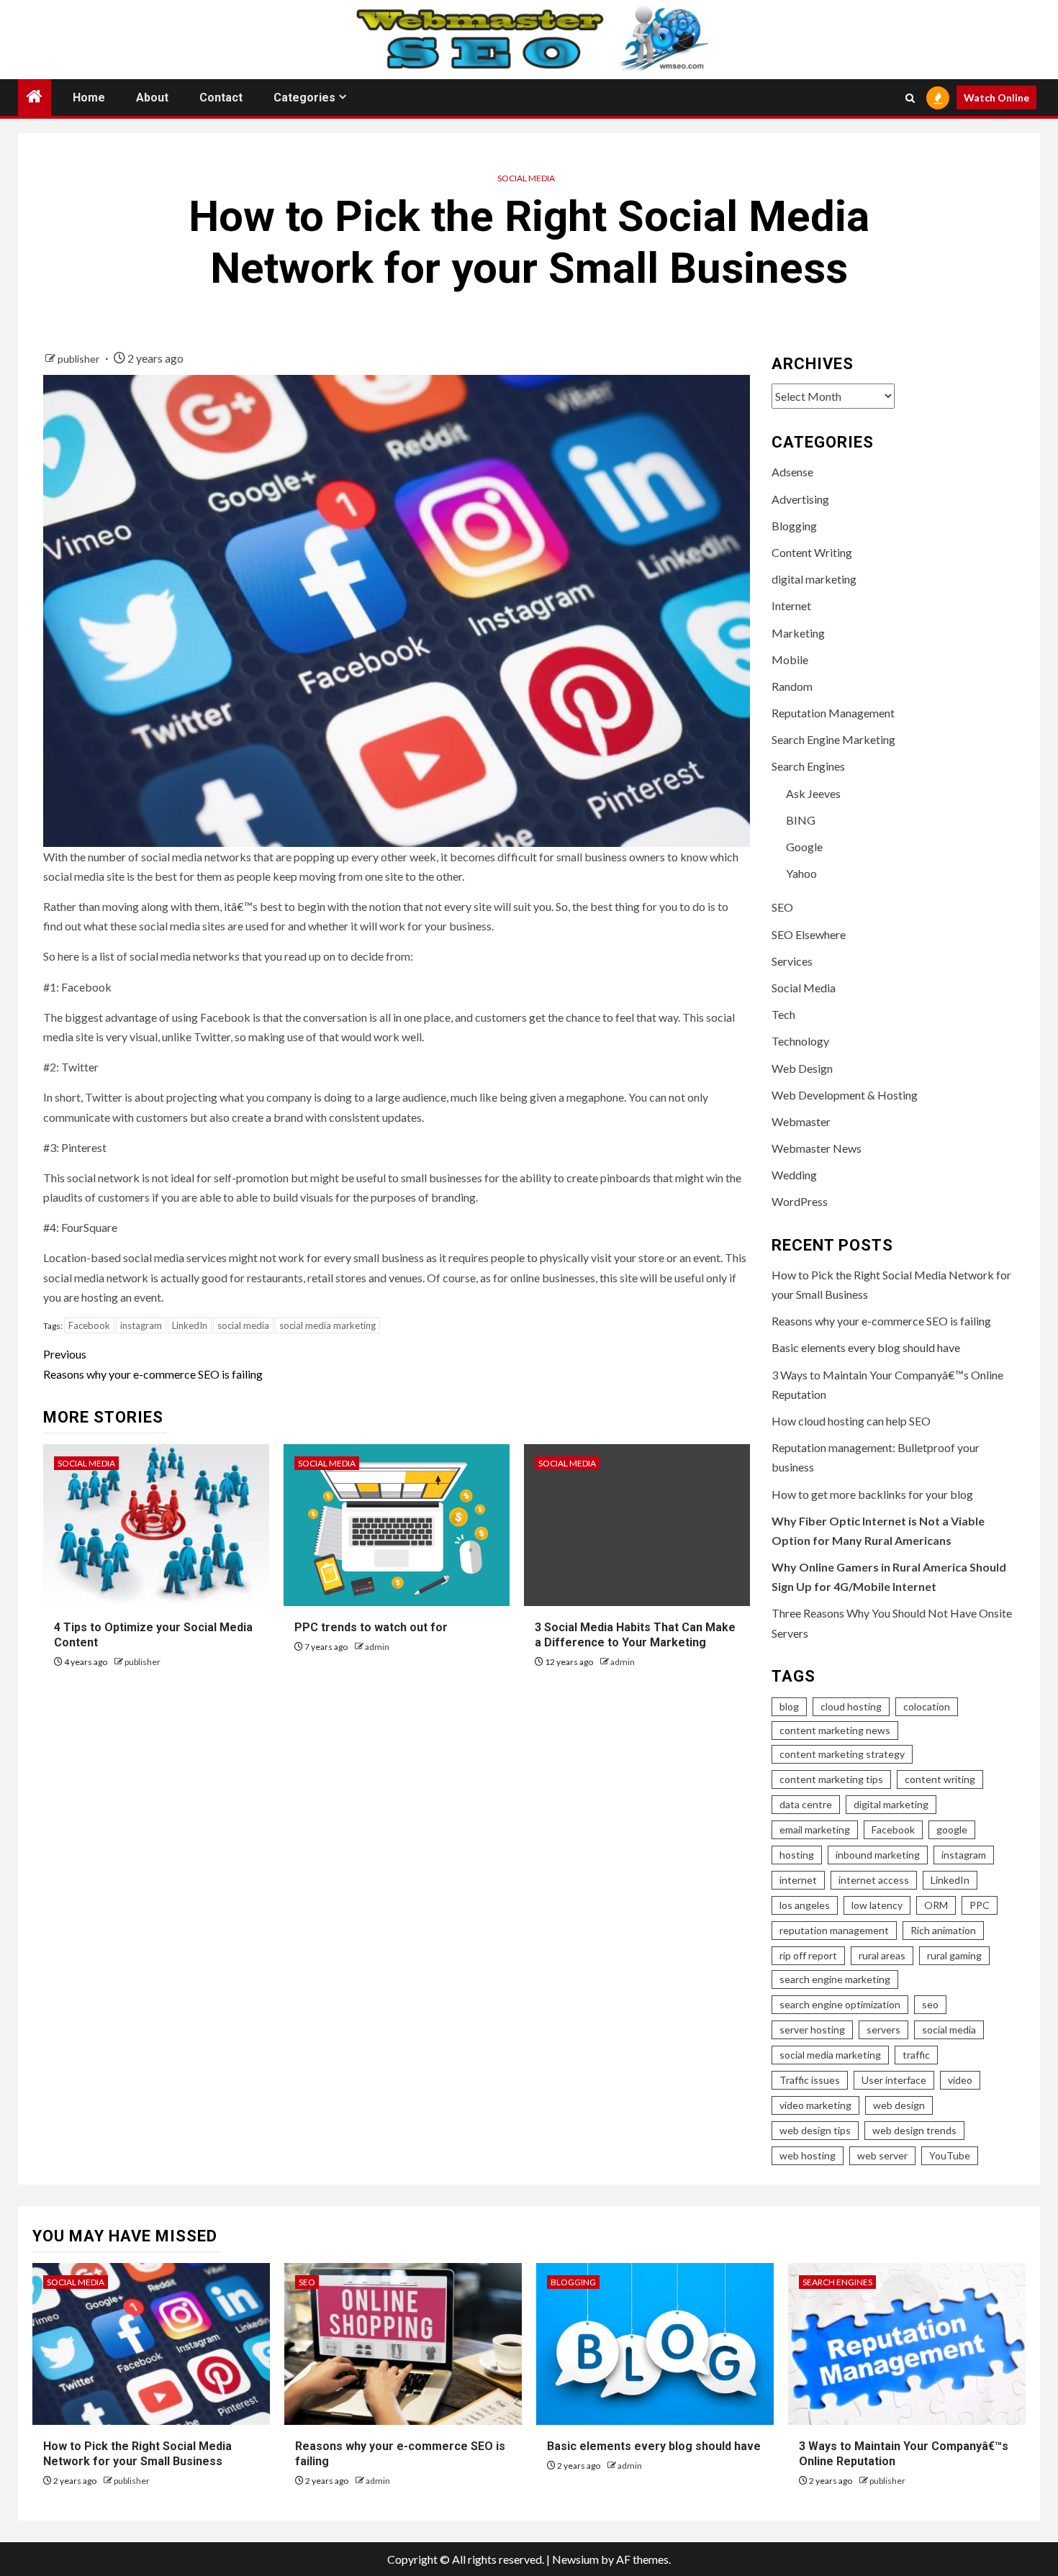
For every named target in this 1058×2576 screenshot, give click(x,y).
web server (882, 2155)
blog (789, 1706)
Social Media (526, 178)
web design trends (914, 2130)
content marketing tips (831, 1779)
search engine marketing (835, 1979)
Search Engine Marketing (833, 739)
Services (792, 961)
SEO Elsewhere (809, 934)
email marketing (815, 1829)
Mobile (790, 659)
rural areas (882, 1955)
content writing (940, 1779)
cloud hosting (851, 1706)
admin (377, 1647)
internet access (874, 1880)
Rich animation (943, 1930)
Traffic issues (810, 2080)
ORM (936, 1905)
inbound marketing (878, 1855)
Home (89, 97)
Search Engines (808, 766)
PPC (980, 1905)
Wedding (794, 1175)
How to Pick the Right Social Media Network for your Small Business (137, 2454)
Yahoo (801, 873)
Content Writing (812, 552)
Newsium (575, 2559)
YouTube (950, 2155)
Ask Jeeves (813, 793)
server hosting (812, 2029)
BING (801, 820)
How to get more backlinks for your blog (872, 1494)
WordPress (800, 1201)
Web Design (802, 1068)
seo (930, 2004)
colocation (927, 1706)
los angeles (805, 1905)
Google (804, 847)
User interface (894, 2080)
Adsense (792, 472)
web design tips (815, 2130)
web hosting (808, 2155)
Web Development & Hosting (845, 1095)
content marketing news (835, 1730)
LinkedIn (190, 1325)
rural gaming (954, 1955)
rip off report (808, 1955)
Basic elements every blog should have (866, 1347)
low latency (877, 1905)
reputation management (834, 1930)
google (952, 1829)
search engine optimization (840, 2004)
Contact (221, 97)
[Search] (910, 98)
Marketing (798, 633)
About (152, 97)
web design (899, 2105)
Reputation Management (833, 713)
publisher (80, 359)
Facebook (89, 1325)
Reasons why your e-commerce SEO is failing (153, 1364)
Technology (800, 1041)
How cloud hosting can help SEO (851, 1421)
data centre (806, 1804)
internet (798, 1880)
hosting (797, 1855)
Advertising (800, 499)
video (960, 2080)
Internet (791, 606)
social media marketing (327, 1325)
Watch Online (996, 97)
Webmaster (801, 1121)
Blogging (794, 526)
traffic (916, 2055)
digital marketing (814, 579)
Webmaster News (817, 1148)
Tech (783, 1014)
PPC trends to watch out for (371, 1627)
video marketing (815, 2105)
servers (883, 2029)
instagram (141, 1325)
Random (792, 686)
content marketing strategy (842, 1754)
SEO (782, 907)
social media (243, 1325)
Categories (304, 97)
